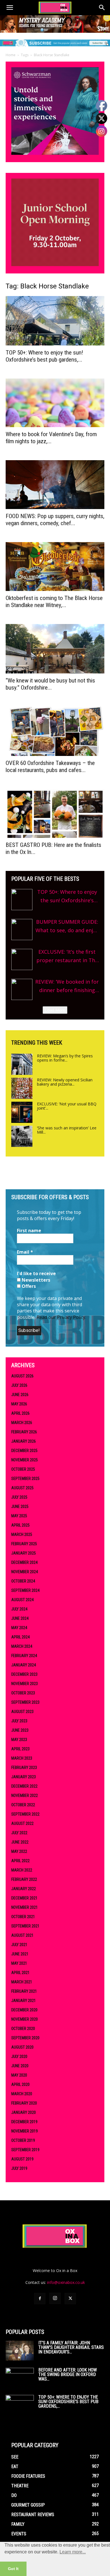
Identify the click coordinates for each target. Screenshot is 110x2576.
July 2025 (19, 1497)
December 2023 (24, 1674)
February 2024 (24, 1656)
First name (29, 1231)
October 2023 (23, 1693)
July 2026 (19, 1385)
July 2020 (19, 2057)
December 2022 (24, 1786)
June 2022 (20, 1842)
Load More (55, 1010)
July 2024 (19, 1609)
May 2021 (19, 1963)
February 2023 (24, 1768)
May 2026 (19, 1404)
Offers (28, 1286)
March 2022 (22, 1870)
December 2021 (24, 1898)
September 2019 (25, 2150)
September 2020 (25, 2038)
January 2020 (24, 2112)
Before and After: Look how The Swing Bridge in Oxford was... (68, 2374)
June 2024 (20, 1618)
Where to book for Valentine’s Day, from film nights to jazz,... (51, 438)
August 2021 (22, 1935)
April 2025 (20, 1525)
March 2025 (22, 1534)
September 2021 (25, 1926)
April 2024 (20, 1637)
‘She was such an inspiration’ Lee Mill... (67, 1130)
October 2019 (23, 2140)
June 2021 (20, 1954)
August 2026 (22, 1376)
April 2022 (20, 1861)
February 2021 (24, 1991)
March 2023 (22, 1758)
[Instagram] (55, 2298)
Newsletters (35, 1280)
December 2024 (24, 1562)
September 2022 (25, 1814)
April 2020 (20, 2084)
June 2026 (20, 1395)
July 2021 (19, 1945)
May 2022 (19, 1851)
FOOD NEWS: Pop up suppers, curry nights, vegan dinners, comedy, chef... (55, 520)
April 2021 (20, 1973)
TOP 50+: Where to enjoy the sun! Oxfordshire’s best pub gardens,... (44, 356)
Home (11, 55)
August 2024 (22, 1600)
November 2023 (25, 1684)
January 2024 (24, 1665)
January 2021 (24, 2001)
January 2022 (24, 1889)
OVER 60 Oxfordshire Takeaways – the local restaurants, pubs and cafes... (50, 767)
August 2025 (22, 1488)
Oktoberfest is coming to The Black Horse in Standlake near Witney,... (54, 602)
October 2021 (23, 1917)
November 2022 (25, 1795)
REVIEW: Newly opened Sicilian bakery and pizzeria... (65, 1082)
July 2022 (19, 1833)
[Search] (102, 8)
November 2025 (25, 1460)
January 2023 (24, 1777)
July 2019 (19, 2168)
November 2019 (25, 2131)
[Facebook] (40, 2299)
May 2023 (19, 1740)
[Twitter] (70, 2299)
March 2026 (22, 1423)
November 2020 (25, 2019)
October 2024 (23, 1581)
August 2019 (22, 2159)
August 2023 (22, 1712)
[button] (10, 8)
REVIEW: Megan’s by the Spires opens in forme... (65, 1058)
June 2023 (20, 1730)
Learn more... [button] (73, 2552)
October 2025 (23, 1469)
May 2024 (19, 1628)
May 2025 (19, 1516)
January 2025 (24, 1553)
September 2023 (25, 1702)
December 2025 (24, 1451)
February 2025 (24, 1544)
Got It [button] (13, 2569)
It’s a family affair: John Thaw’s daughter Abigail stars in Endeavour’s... (71, 2347)
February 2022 (24, 1879)
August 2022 (22, 1823)
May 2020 (19, 2075)
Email (25, 1252)
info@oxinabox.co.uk (66, 2282)
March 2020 (22, 2094)
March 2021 (22, 1982)
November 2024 (25, 1572)
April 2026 (20, 1413)
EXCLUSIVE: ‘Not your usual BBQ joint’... (67, 1106)
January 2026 (24, 1441)
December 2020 (24, 2010)
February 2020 (24, 2103)
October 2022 (23, 1805)
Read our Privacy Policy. (61, 1317)
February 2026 (24, 1432)
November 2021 (25, 1907)
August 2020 (22, 2047)
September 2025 (25, 1479)
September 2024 (25, 1590)
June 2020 (20, 2066)
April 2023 (20, 1749)
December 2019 (24, 2122)
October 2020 (23, 2029)
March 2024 (22, 1646)
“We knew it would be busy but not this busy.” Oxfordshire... (50, 684)
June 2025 (20, 1507)
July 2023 (19, 1721)
